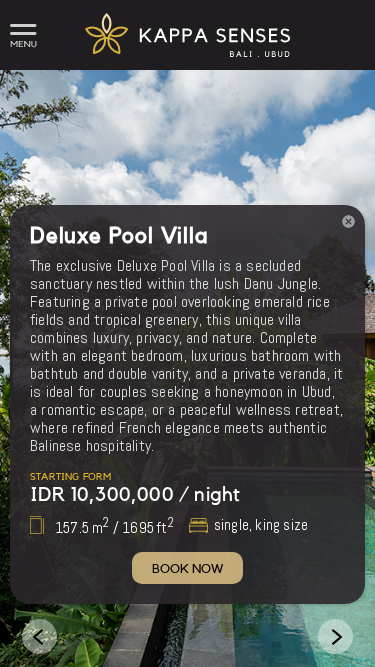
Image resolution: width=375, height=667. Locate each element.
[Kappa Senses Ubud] (187, 64)
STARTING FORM (71, 477)
